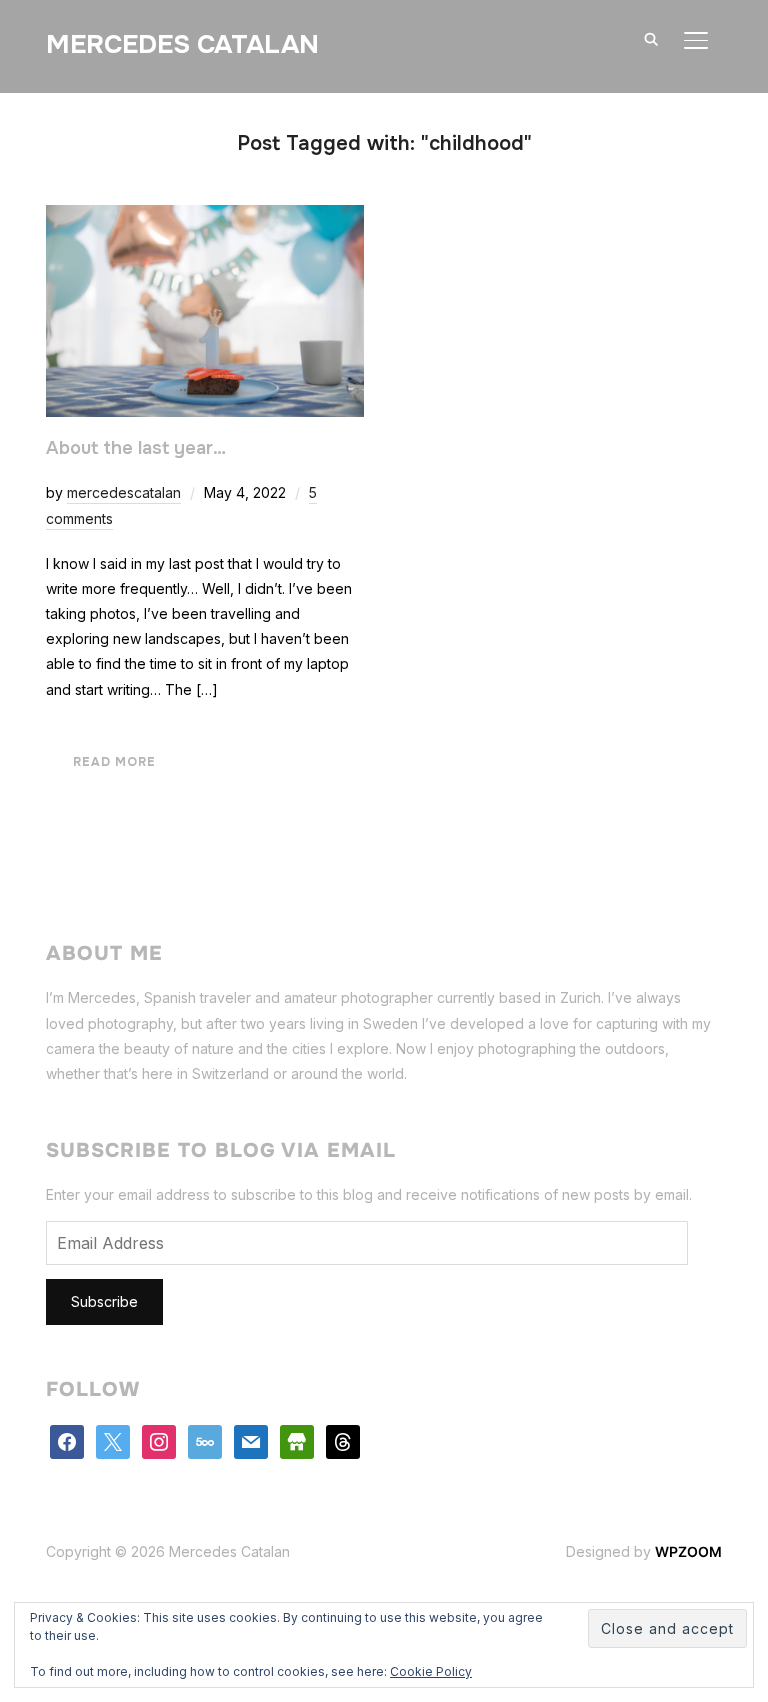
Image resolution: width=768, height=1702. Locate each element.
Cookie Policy (431, 1671)
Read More (114, 762)
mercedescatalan (124, 492)
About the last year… (136, 448)
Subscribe (104, 1301)
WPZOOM (688, 1551)
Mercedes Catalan (182, 44)
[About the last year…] (205, 217)
